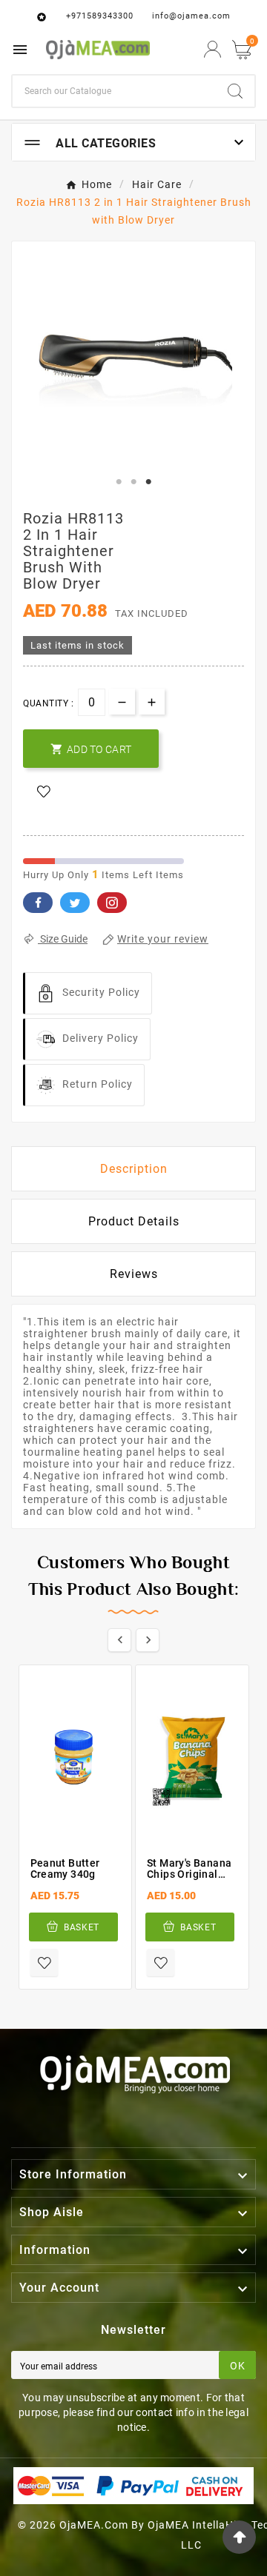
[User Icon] (212, 49)
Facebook (38, 903)
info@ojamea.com (191, 16)
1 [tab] (119, 482)
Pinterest (112, 903)
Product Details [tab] (134, 1221)
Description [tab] (134, 1169)
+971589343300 (100, 16)
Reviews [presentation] (134, 1274)
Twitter (75, 903)
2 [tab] (133, 482)
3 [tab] (148, 482)
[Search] (235, 91)
